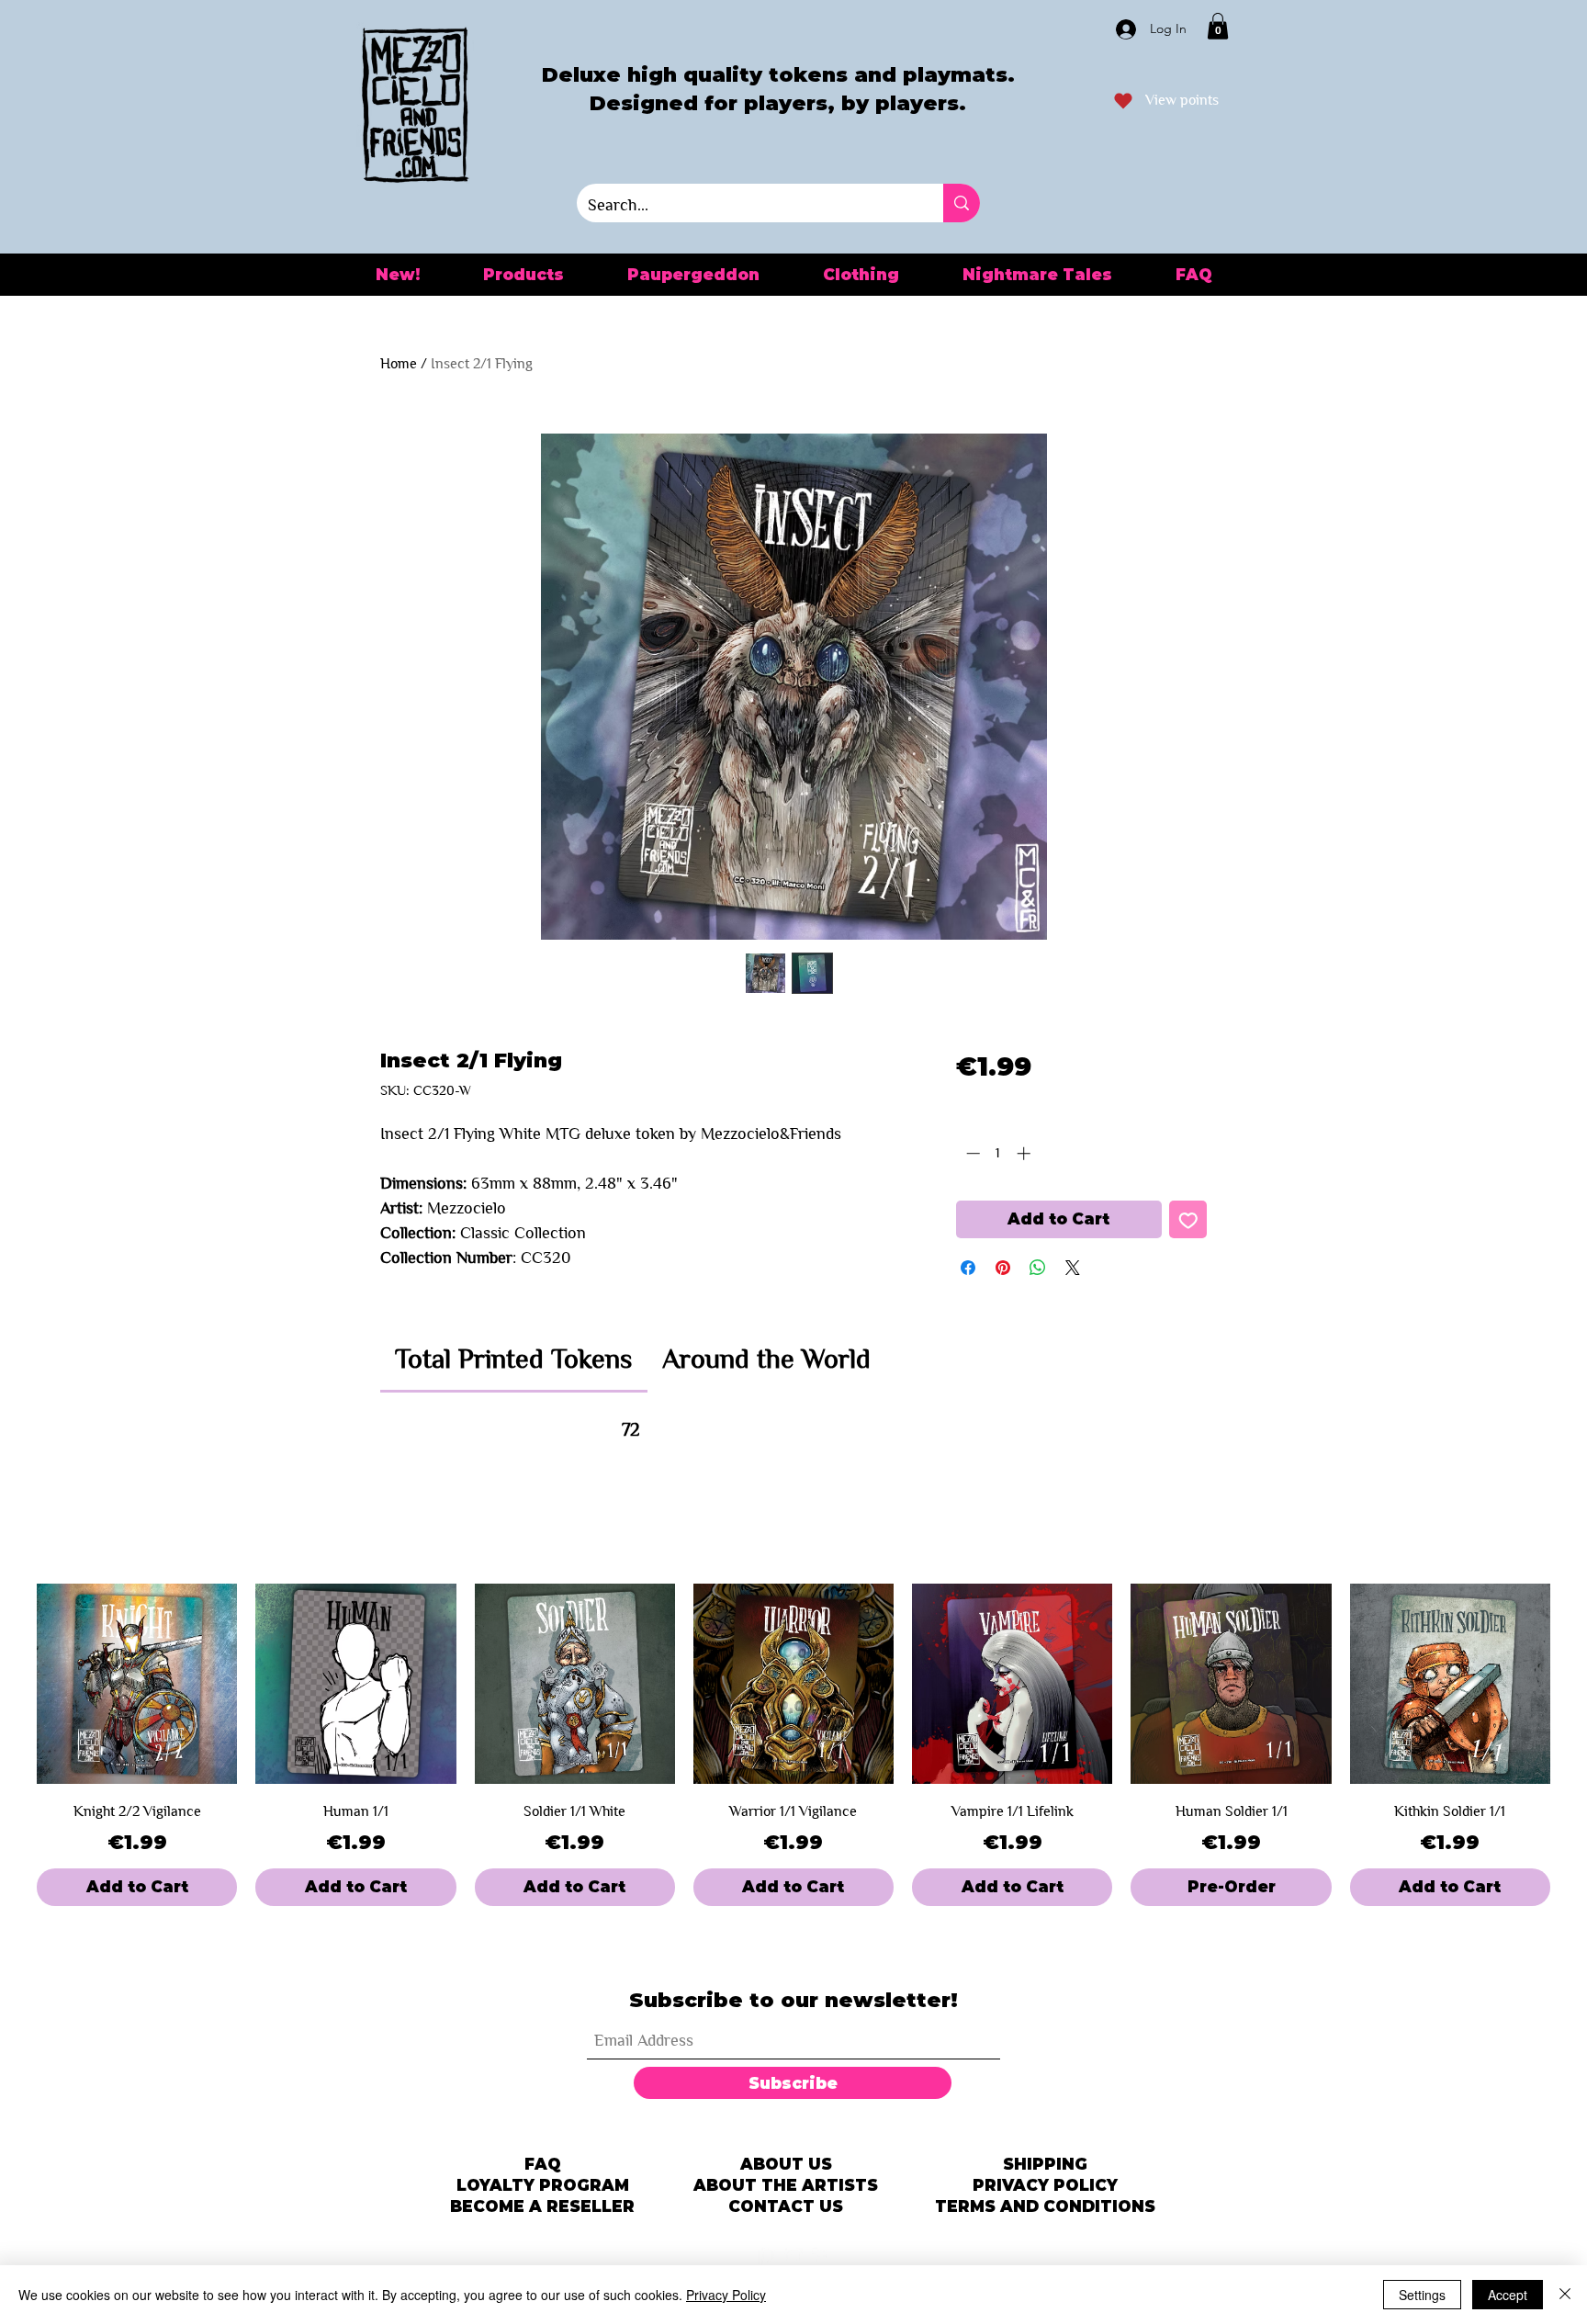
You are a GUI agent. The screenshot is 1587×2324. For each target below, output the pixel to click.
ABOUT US (786, 2164)
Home (399, 363)
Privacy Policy (726, 2295)
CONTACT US (786, 2206)
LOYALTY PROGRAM (543, 2185)
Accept (1508, 2295)
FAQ (543, 2164)
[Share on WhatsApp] (1038, 1268)
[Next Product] (1576, 1684)
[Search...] (962, 203)
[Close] (1565, 2295)
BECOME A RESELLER (542, 2206)
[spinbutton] (998, 1153)
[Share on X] (1073, 1268)
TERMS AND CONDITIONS (1045, 2206)
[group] (793, 1745)
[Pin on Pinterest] (1003, 1268)
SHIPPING (1045, 2164)
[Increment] (1025, 1153)
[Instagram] (793, 2257)
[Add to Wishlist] (1188, 1220)
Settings (1422, 2295)
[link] (513, 1359)
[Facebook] (821, 2257)
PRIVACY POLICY (1045, 2185)
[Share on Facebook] (968, 1268)
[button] (1218, 26)
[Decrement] (971, 1153)
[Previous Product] (11, 1684)
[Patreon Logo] (766, 2257)
